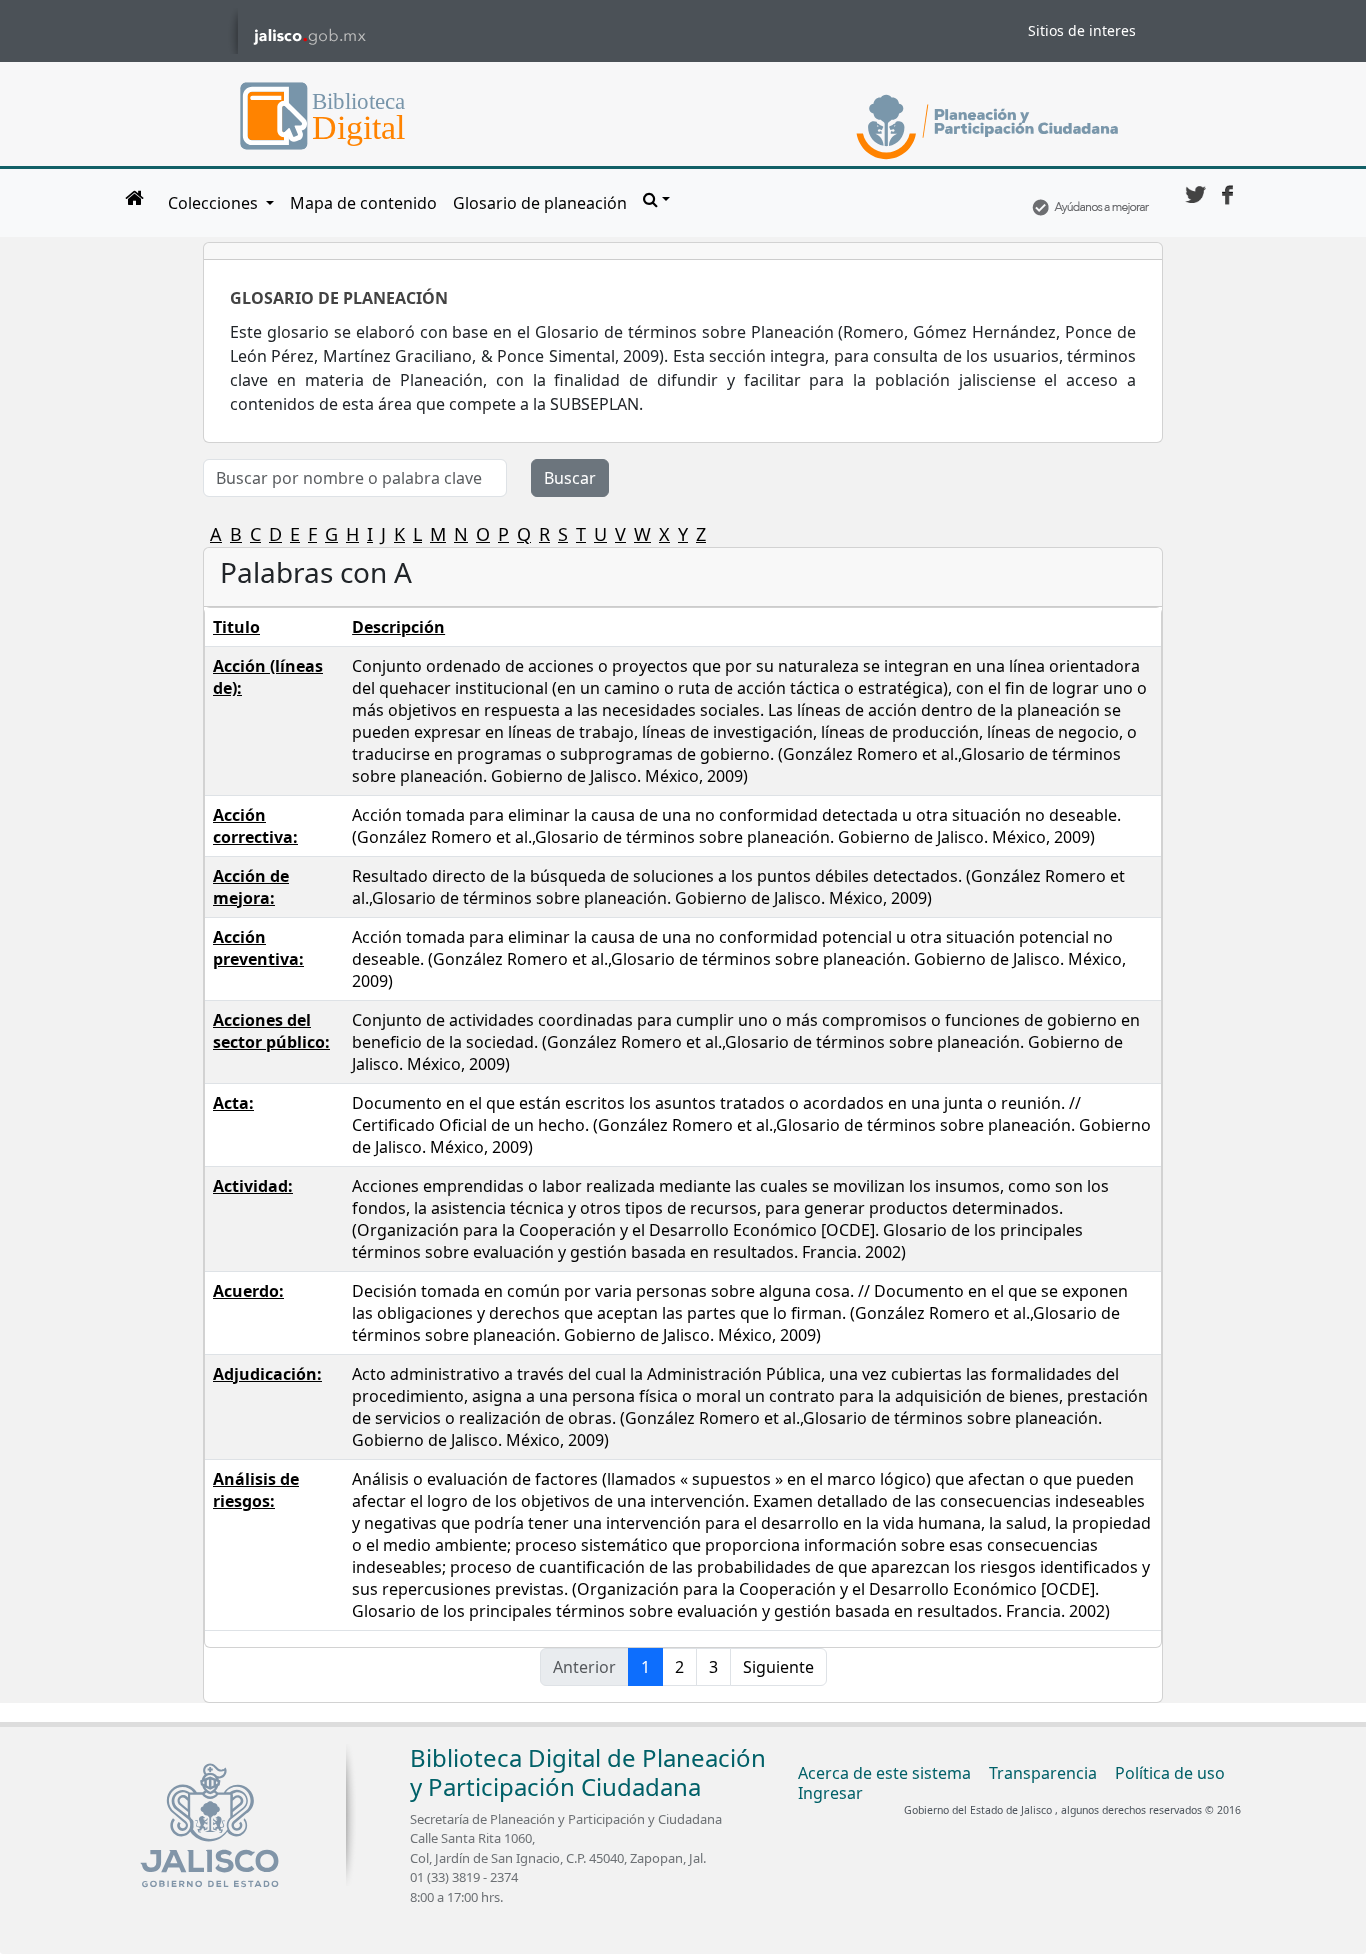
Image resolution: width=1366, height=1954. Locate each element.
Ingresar (830, 1793)
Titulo (236, 627)
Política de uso (1170, 1773)
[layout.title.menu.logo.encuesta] (1090, 203)
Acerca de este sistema (884, 1773)
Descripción (398, 627)
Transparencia (1043, 1773)
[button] (656, 199)
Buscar (570, 478)
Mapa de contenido (363, 203)
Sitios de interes (1082, 30)
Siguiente (778, 1667)
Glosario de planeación (540, 203)
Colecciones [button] (215, 203)
